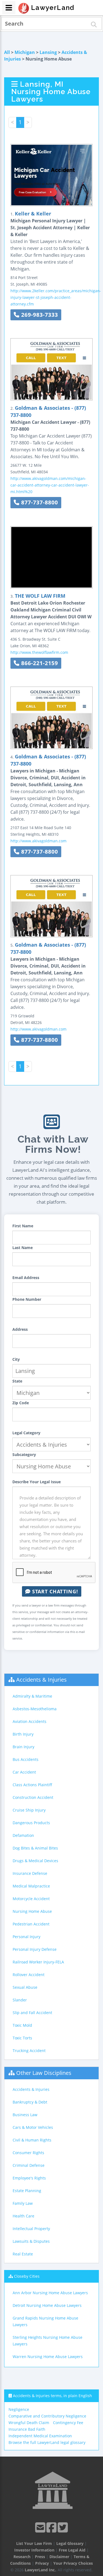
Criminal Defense (29, 2165)
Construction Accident (33, 1797)
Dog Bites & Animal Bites (35, 1848)
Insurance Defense (30, 1873)
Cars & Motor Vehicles (33, 2127)
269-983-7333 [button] (39, 315)
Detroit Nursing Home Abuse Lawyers (47, 2305)
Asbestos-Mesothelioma (35, 1709)
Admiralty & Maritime (32, 1696)
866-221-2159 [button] (39, 663)
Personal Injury (27, 1937)
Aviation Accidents (30, 1721)
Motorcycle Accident (31, 1899)
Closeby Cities (27, 2276)
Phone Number (27, 1299)
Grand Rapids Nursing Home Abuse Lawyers (45, 2321)
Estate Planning (27, 2191)
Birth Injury (23, 1734)
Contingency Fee (68, 2423)
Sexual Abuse (25, 1987)
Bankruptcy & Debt (30, 2102)
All (7, 52)
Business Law (25, 2115)
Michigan (25, 52)
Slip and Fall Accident (32, 2013)
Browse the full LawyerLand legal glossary (47, 2442)
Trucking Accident (29, 2051)
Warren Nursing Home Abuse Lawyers (48, 2357)
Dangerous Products (31, 1823)
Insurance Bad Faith (27, 2429)
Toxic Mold (22, 2025)
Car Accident (24, 1772)
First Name (23, 1226)
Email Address (26, 1278)
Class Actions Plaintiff (32, 1785)
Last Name (23, 1248)
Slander (20, 2000)
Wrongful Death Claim (29, 2423)
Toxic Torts (22, 2038)
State (17, 1381)
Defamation (23, 1835)
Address (20, 1329)
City (16, 1359)
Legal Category (26, 1433)
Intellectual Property (31, 2229)
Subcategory (24, 1454)
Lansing (48, 52)
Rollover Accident (29, 1975)
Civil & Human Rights (32, 2140)
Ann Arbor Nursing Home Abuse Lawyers (50, 2293)
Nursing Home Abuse (32, 1911)
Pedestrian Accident (31, 1924)
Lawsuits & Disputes (31, 2241)
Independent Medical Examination (40, 2436)
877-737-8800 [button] (39, 502)
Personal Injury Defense (35, 1949)
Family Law (23, 2203)
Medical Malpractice (31, 1886)
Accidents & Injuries (41, 1680)
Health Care (23, 2216)
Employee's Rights (29, 2178)
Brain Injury (23, 1747)
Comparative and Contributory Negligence (47, 2416)
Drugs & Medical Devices (35, 1861)
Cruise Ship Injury (29, 1810)
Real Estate (23, 2254)
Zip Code (21, 1403)
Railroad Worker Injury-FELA (38, 1962)
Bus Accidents (26, 1759)
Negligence (19, 2409)
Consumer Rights (28, 2153)
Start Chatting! (54, 1591)
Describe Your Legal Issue (37, 1482)
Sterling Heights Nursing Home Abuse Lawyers (48, 2341)
